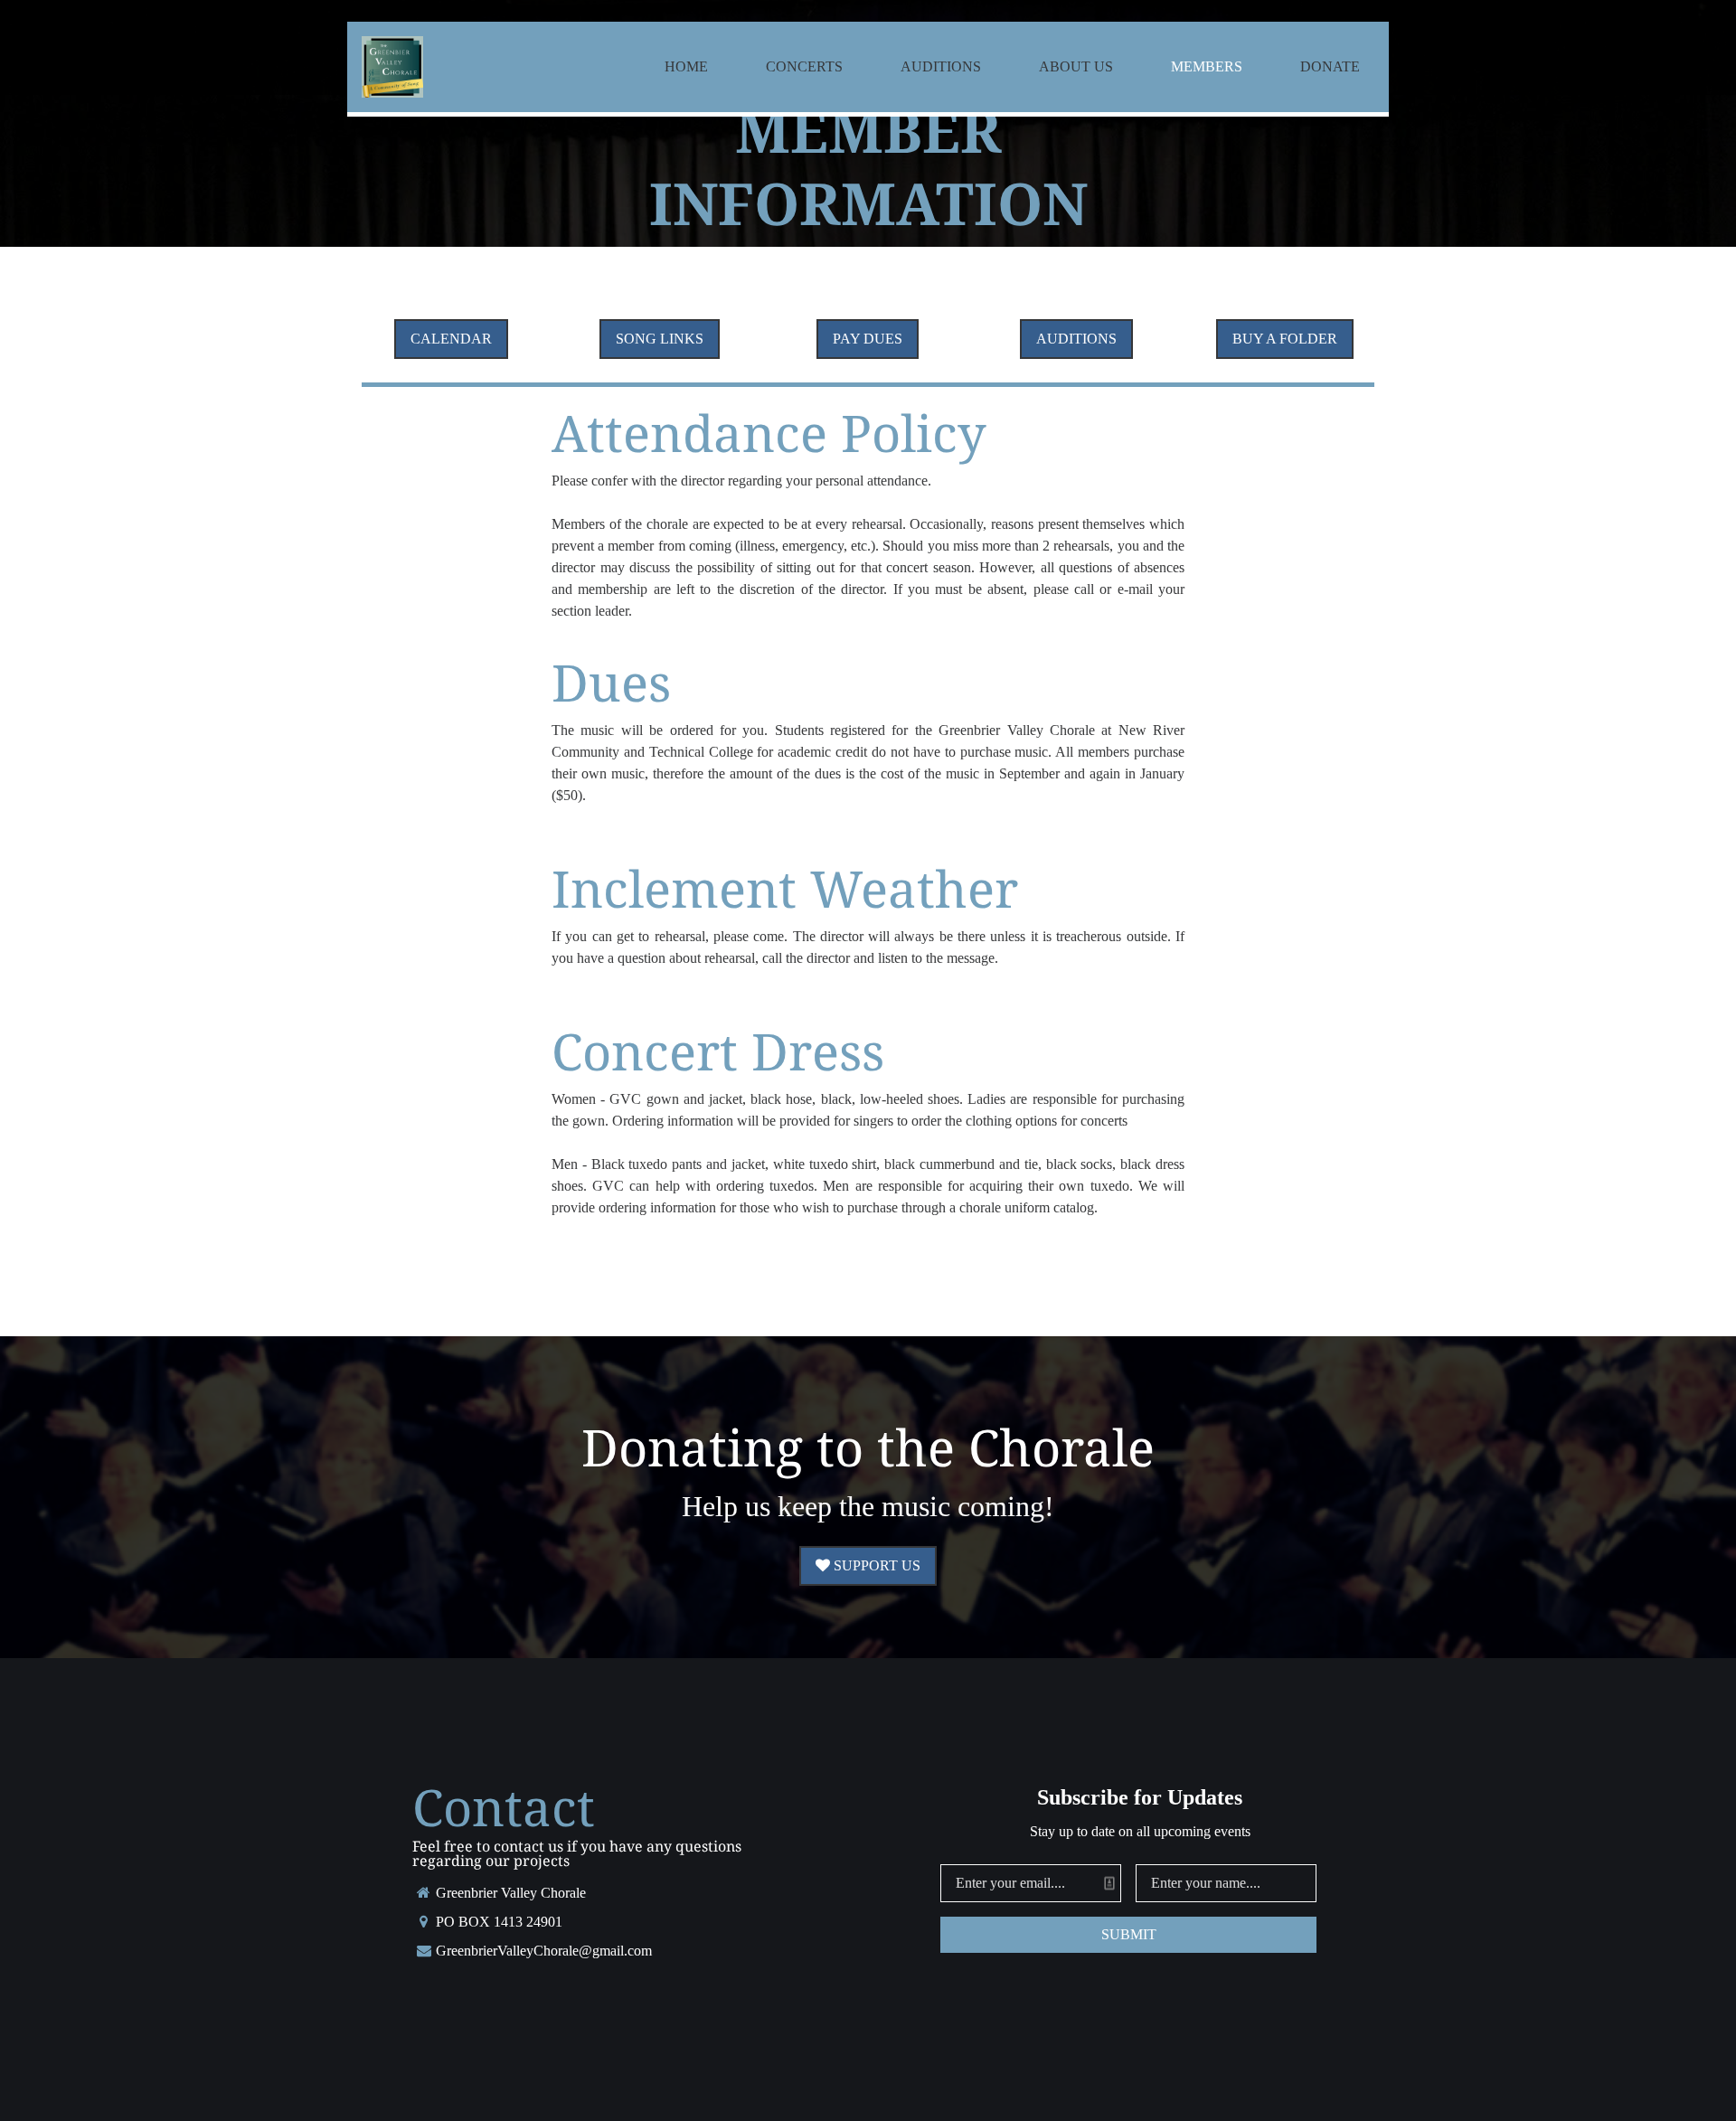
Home (686, 66)
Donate (1330, 66)
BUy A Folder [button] (1285, 339)
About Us (1076, 66)
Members (1207, 66)
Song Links (660, 339)
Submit (1129, 1934)
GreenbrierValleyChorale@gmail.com (544, 1951)
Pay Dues (868, 339)
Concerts (804, 66)
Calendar (451, 339)
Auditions (941, 66)
